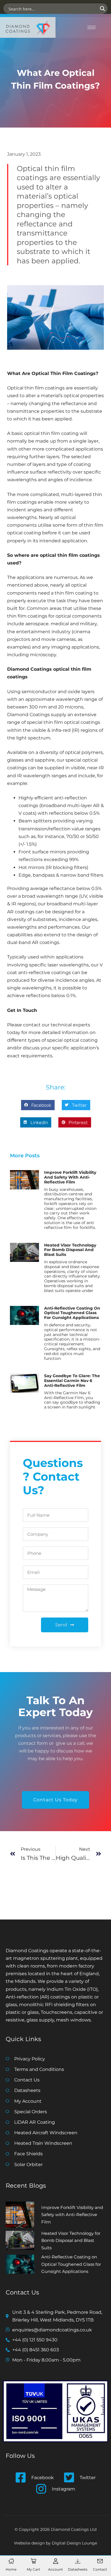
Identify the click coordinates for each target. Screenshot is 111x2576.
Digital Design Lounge (74, 2543)
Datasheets (78, 2569)
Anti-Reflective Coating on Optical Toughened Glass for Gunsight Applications (72, 1313)
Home (11, 2569)
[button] (38, 1105)
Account (55, 2569)
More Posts (25, 1156)
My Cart (33, 2569)
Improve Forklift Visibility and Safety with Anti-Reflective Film (70, 1177)
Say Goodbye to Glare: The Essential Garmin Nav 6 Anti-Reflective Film (72, 1381)
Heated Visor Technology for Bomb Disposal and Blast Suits (70, 1250)
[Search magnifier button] (102, 9)
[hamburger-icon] (92, 27)
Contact (100, 2569)
